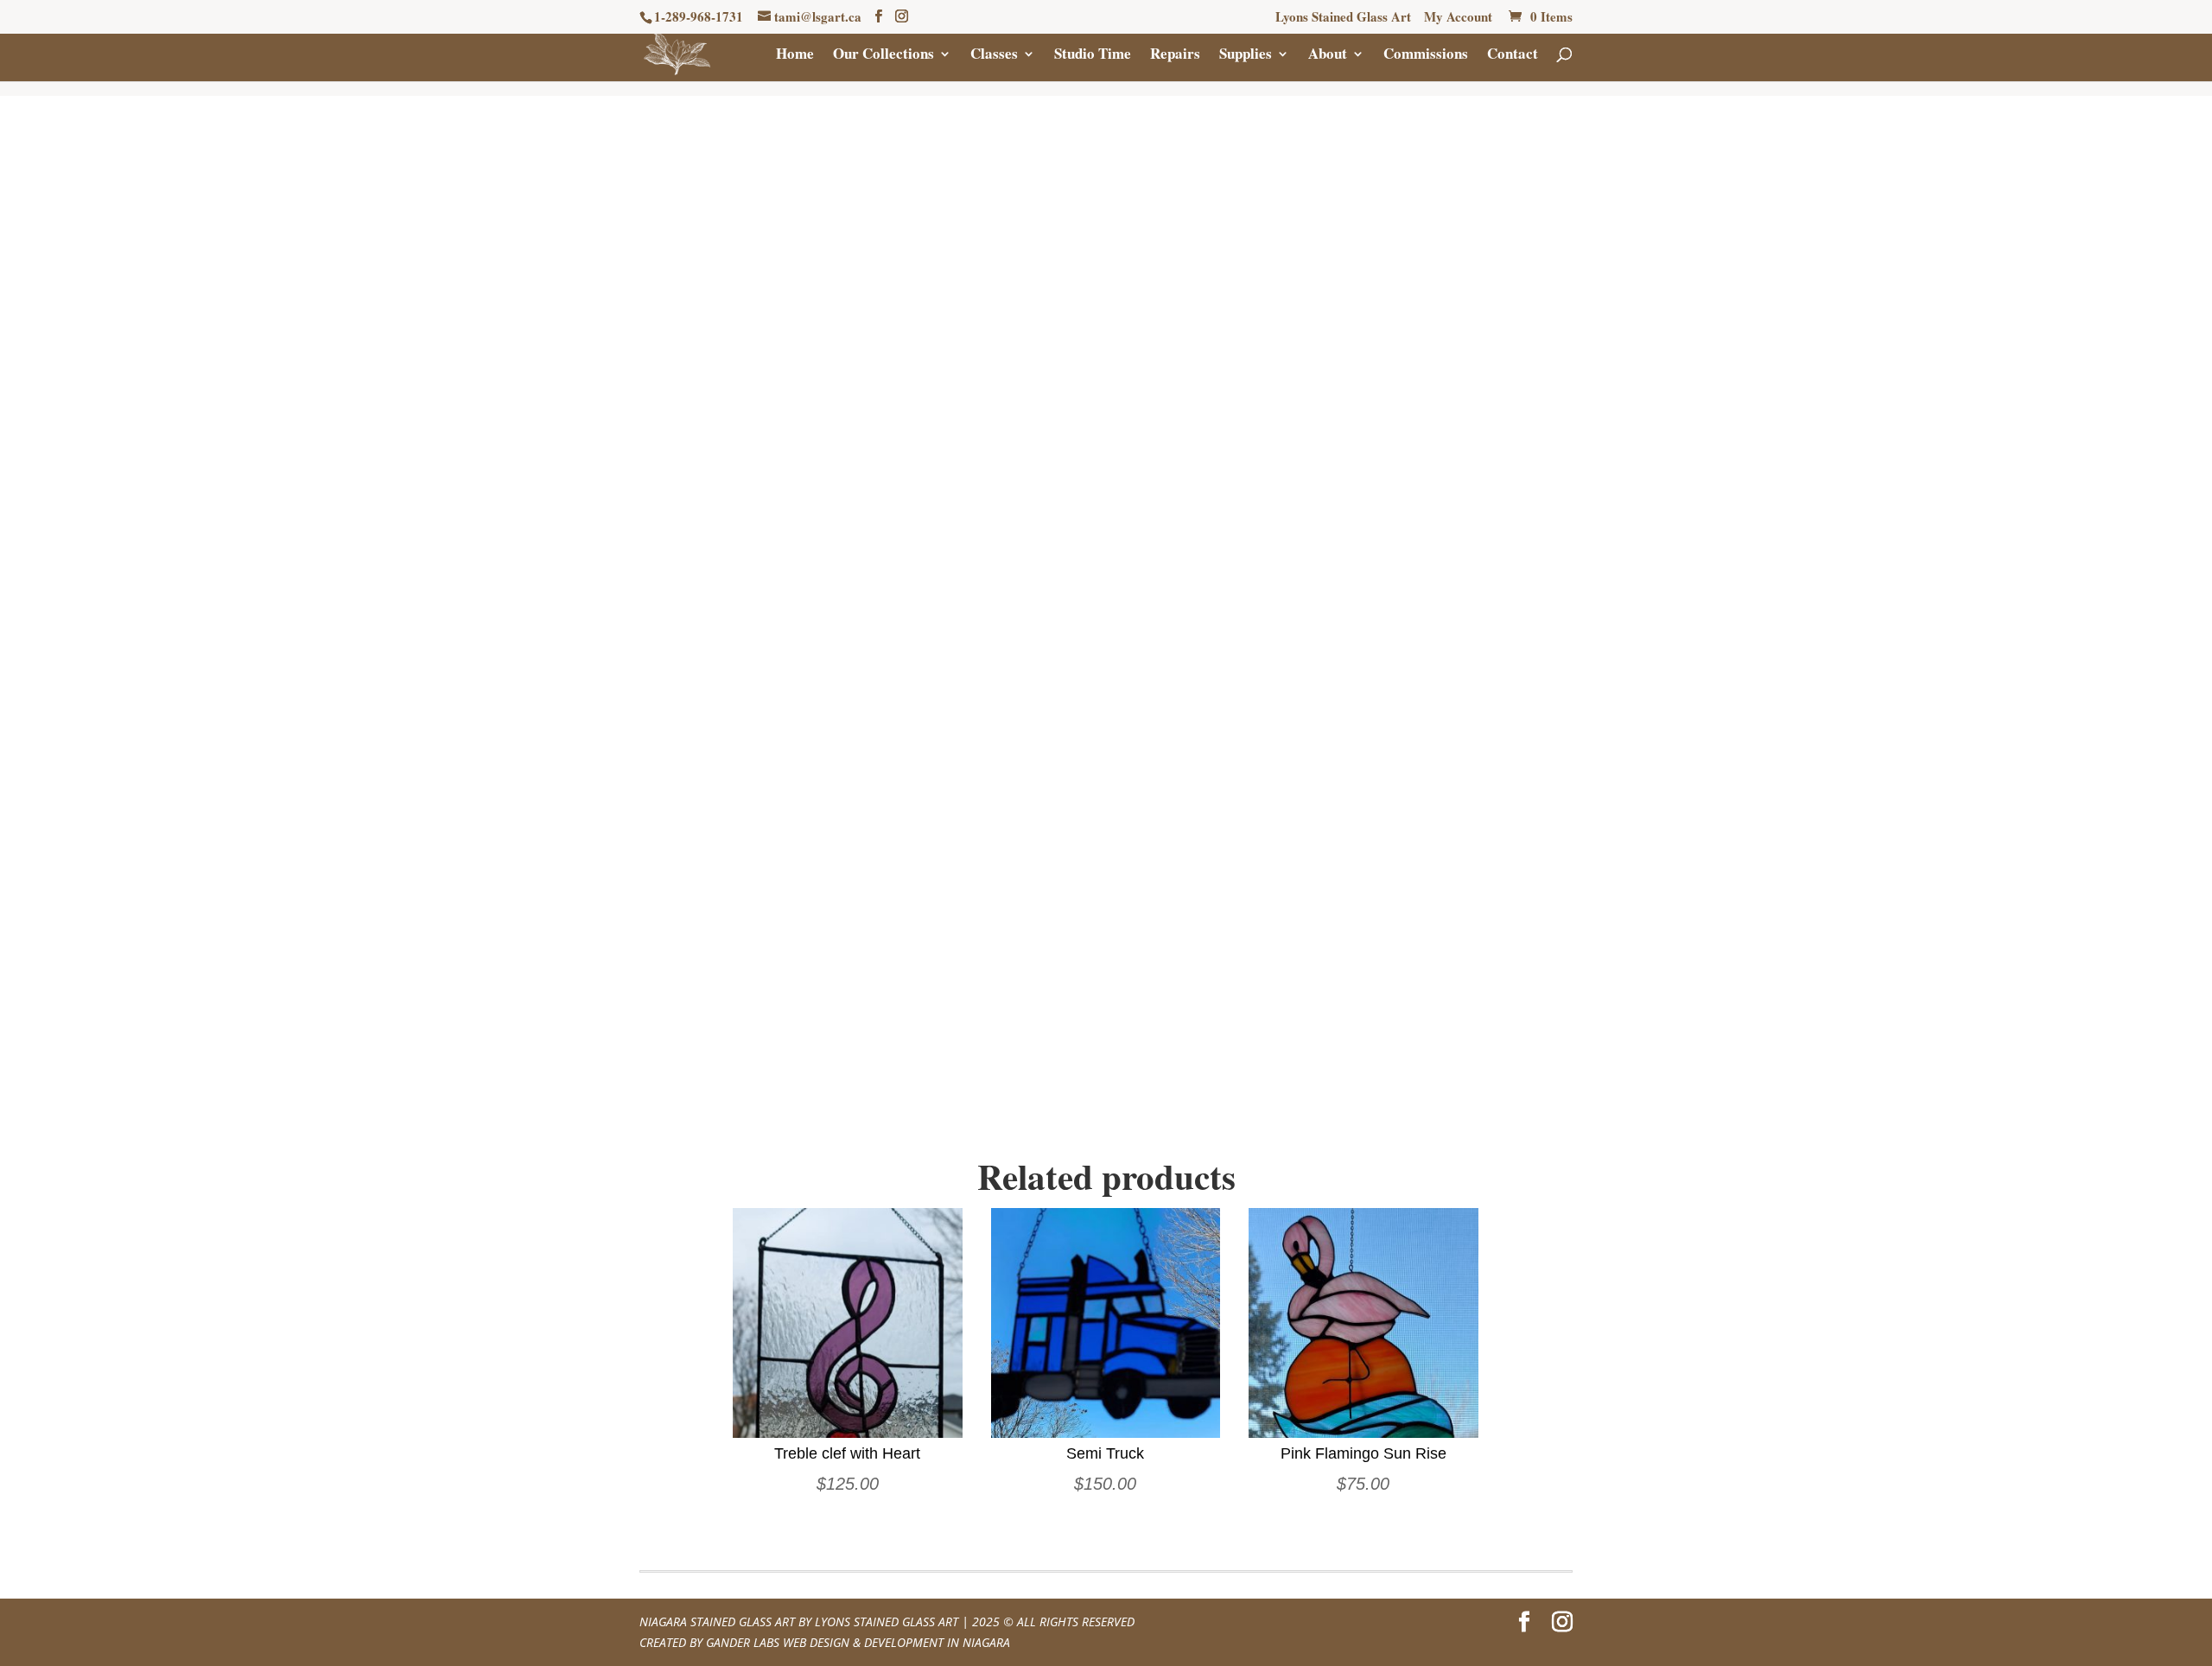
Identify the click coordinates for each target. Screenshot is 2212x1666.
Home (795, 56)
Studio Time (1093, 56)
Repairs (1175, 56)
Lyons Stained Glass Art (1343, 18)
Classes (994, 56)
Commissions (1426, 56)
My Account (1458, 18)
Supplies (1246, 56)
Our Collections (884, 56)
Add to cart (1338, 448)
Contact (1513, 56)
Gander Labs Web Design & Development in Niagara (858, 1642)
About (1328, 56)
